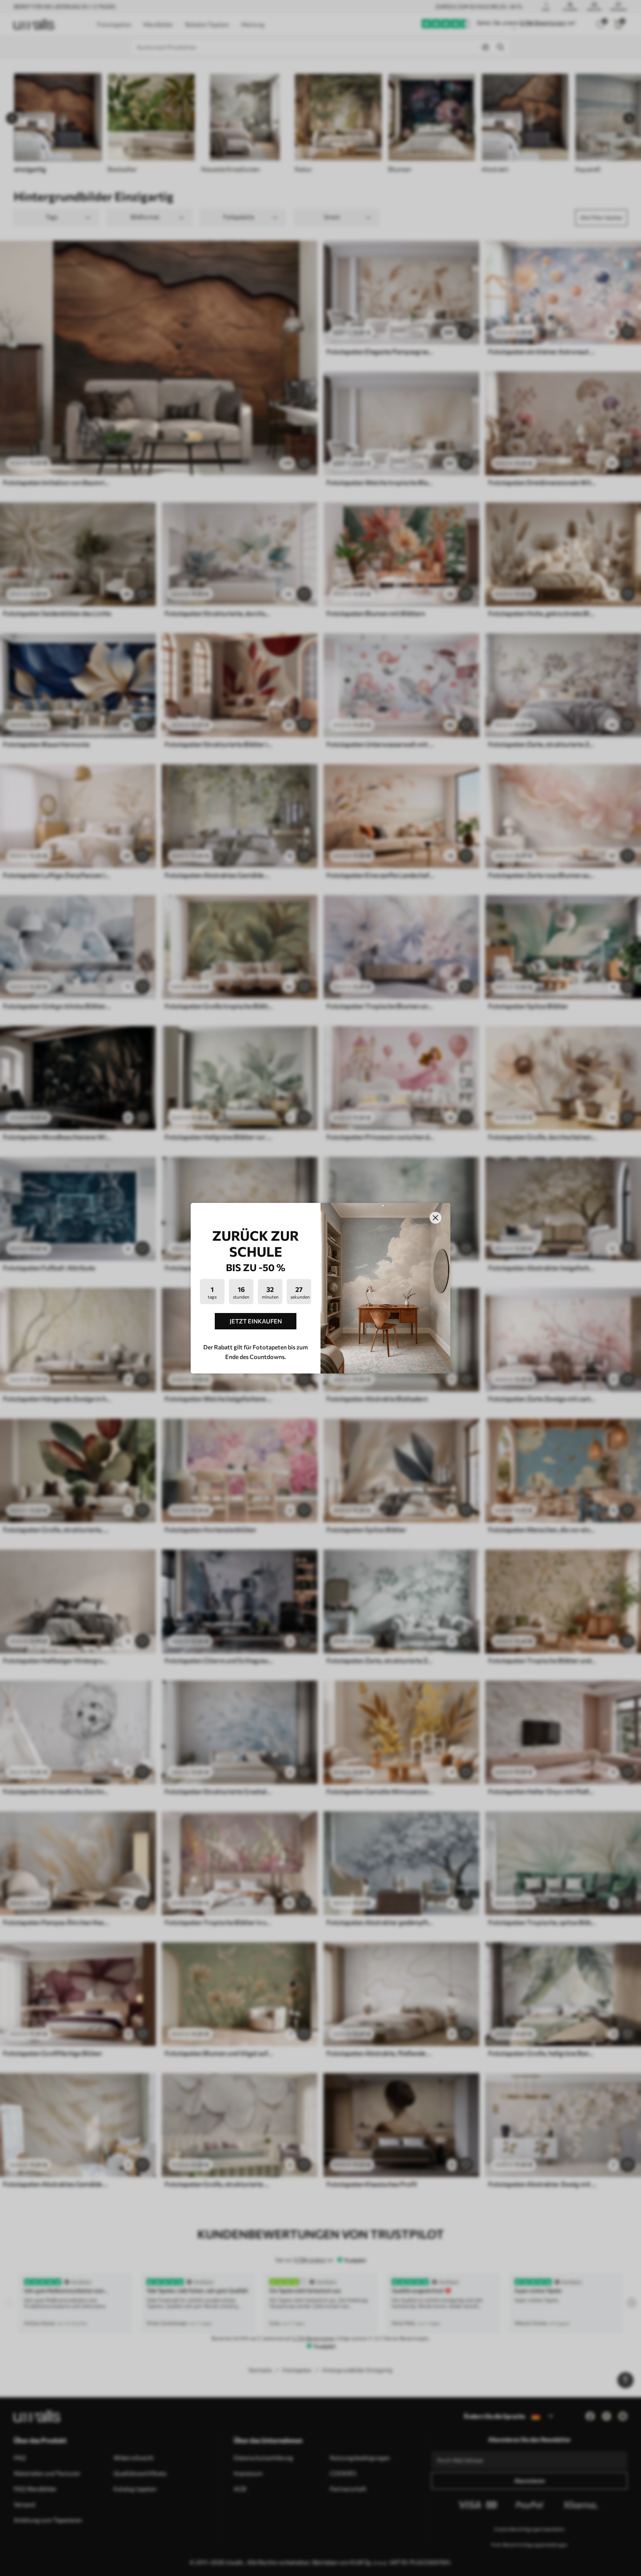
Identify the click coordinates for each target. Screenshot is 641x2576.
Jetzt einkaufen (256, 1321)
